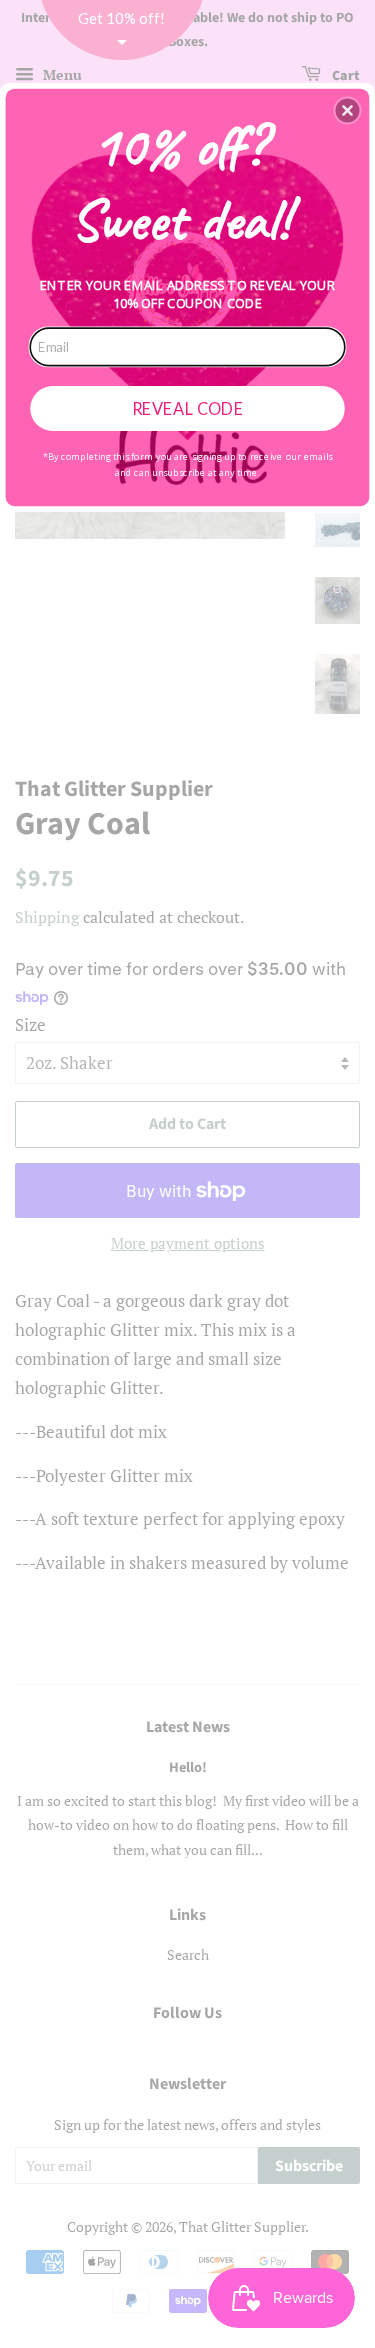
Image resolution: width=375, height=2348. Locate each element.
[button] (347, 110)
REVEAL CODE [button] (188, 407)
